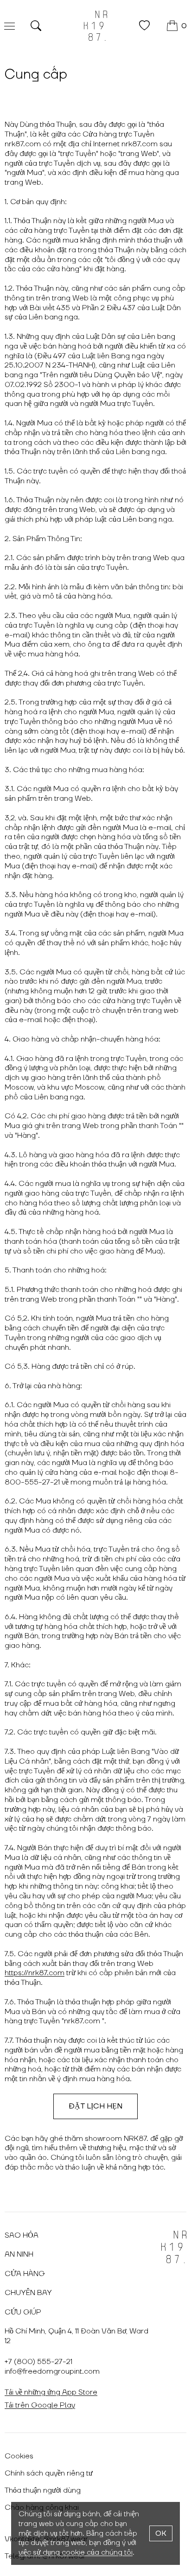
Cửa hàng (25, 2274)
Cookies (19, 2456)
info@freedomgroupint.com (52, 2371)
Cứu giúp (23, 2312)
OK (161, 2533)
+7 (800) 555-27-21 (38, 2362)
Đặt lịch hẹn (95, 2106)
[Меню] (10, 26)
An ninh (19, 2254)
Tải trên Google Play (40, 2405)
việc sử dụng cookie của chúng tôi (76, 2552)
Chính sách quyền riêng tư (49, 2473)
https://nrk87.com (35, 1973)
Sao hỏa (22, 2235)
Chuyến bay (28, 2293)
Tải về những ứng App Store (51, 2392)
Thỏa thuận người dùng (43, 2490)
